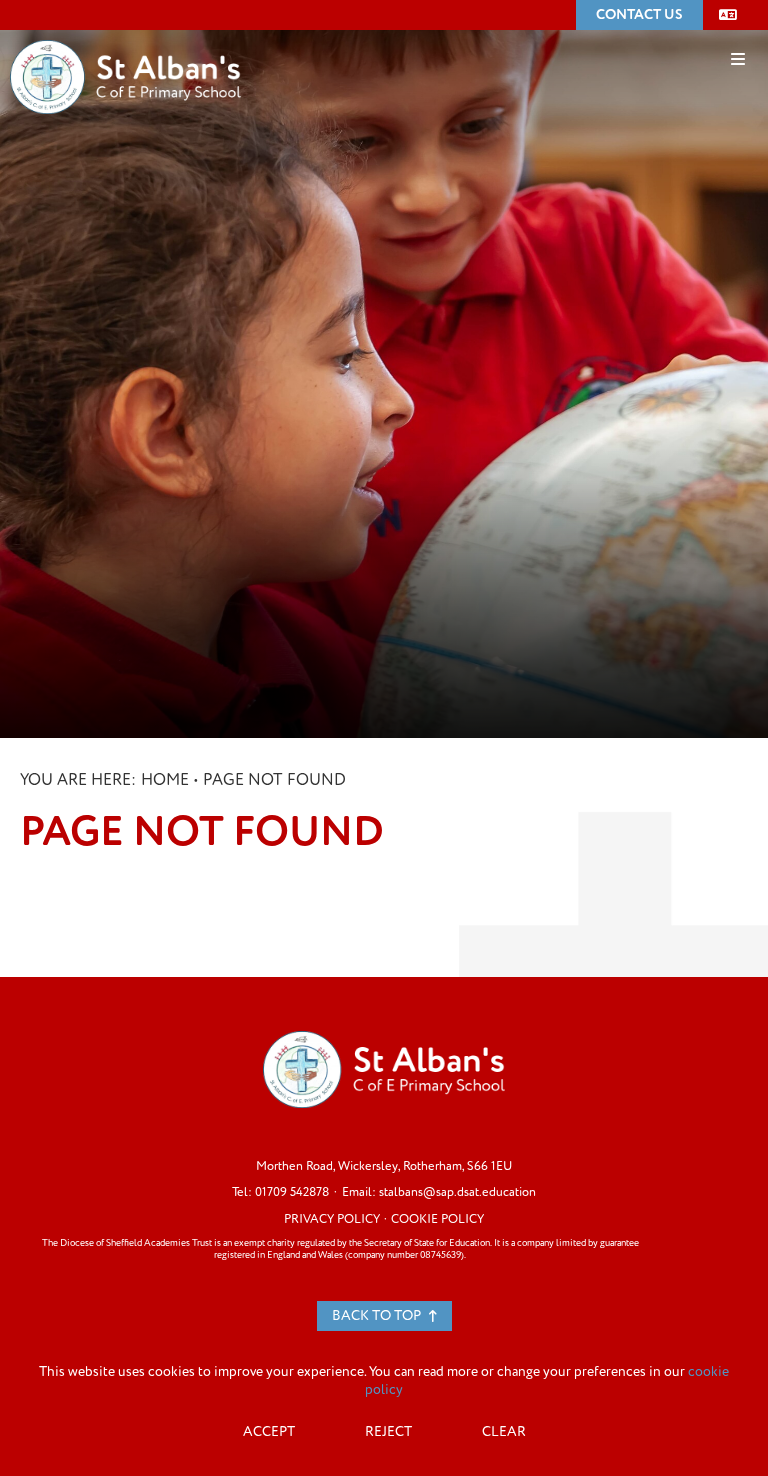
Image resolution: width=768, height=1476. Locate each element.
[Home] (125, 47)
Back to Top (378, 1315)
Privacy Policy (332, 1219)
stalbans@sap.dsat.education (457, 1192)
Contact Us (639, 14)
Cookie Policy (437, 1219)
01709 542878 (292, 1192)
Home (165, 780)
